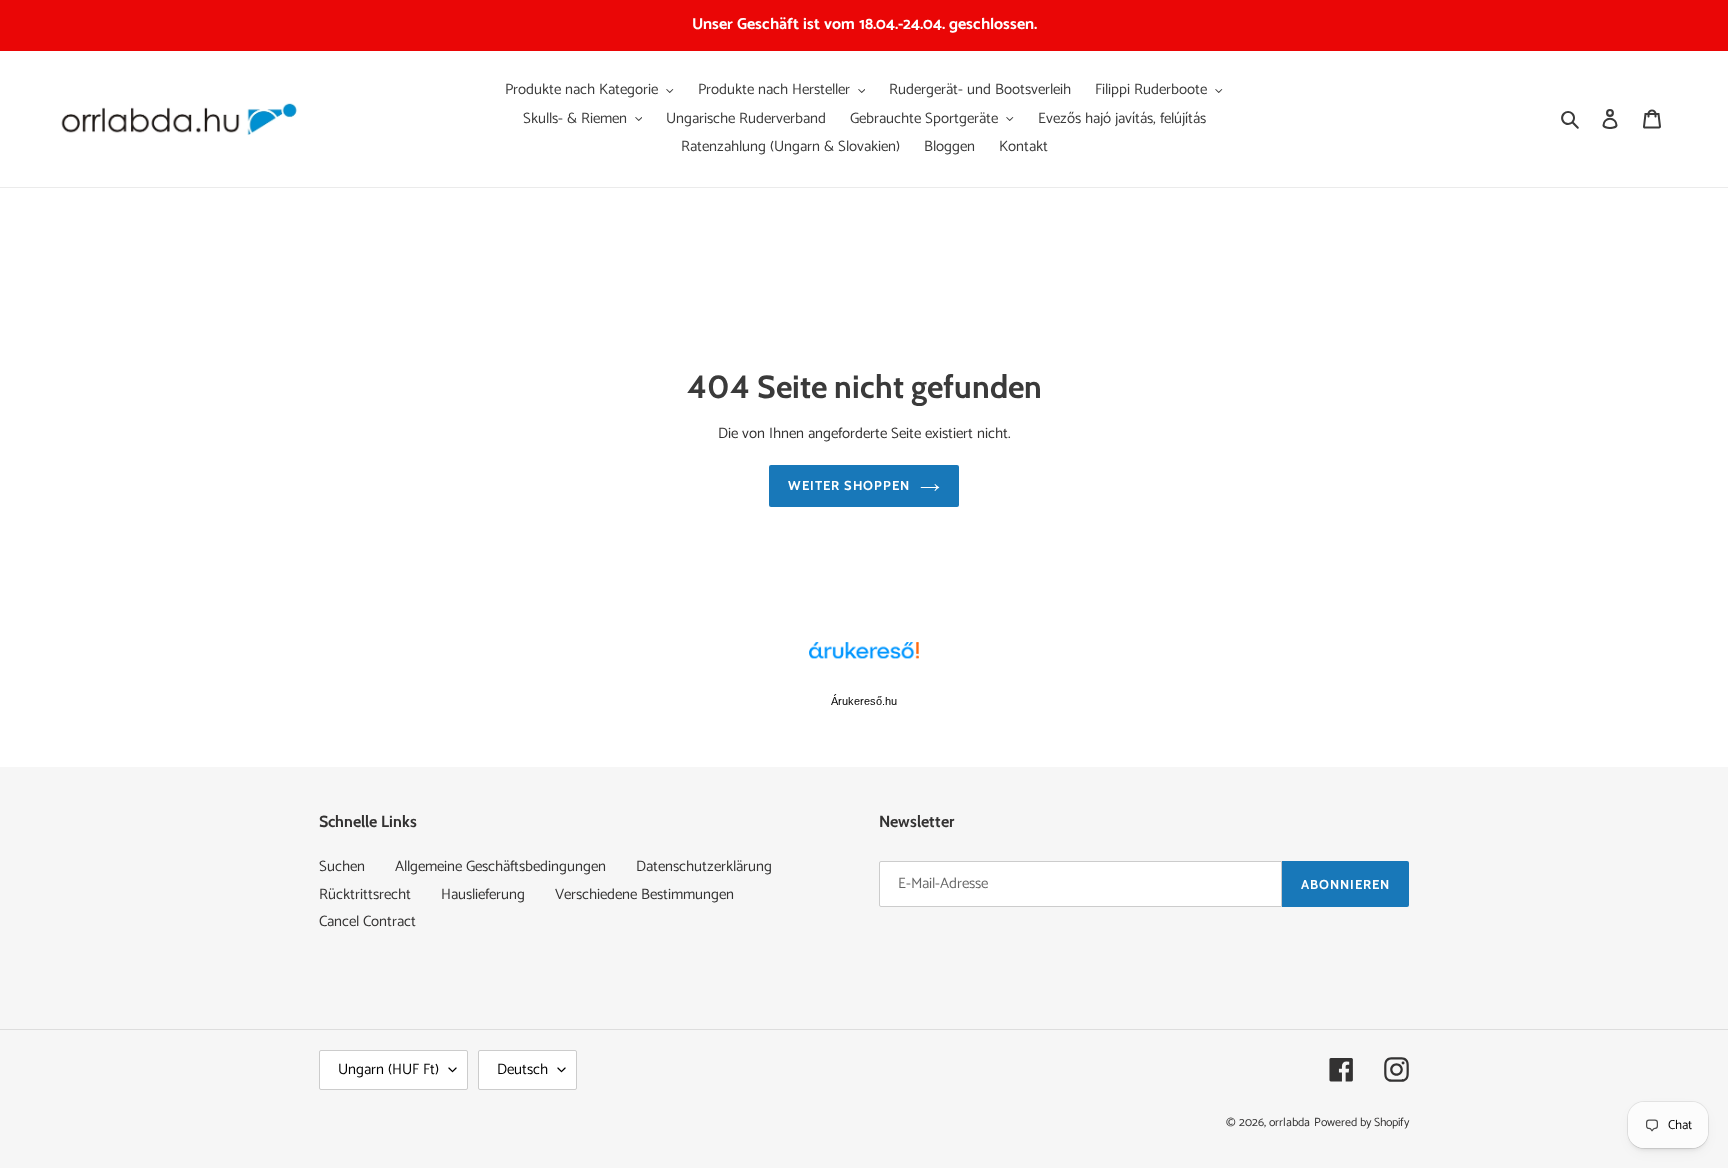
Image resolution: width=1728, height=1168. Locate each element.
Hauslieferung (483, 894)
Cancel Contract (367, 921)
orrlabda (1289, 1122)
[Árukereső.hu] (864, 661)
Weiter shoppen (849, 485)
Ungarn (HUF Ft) (388, 1069)
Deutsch (522, 1069)
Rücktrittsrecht (365, 894)
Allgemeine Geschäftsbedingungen (500, 866)
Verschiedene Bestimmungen (644, 894)
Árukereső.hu (864, 701)
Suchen (342, 866)
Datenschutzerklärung (704, 866)
